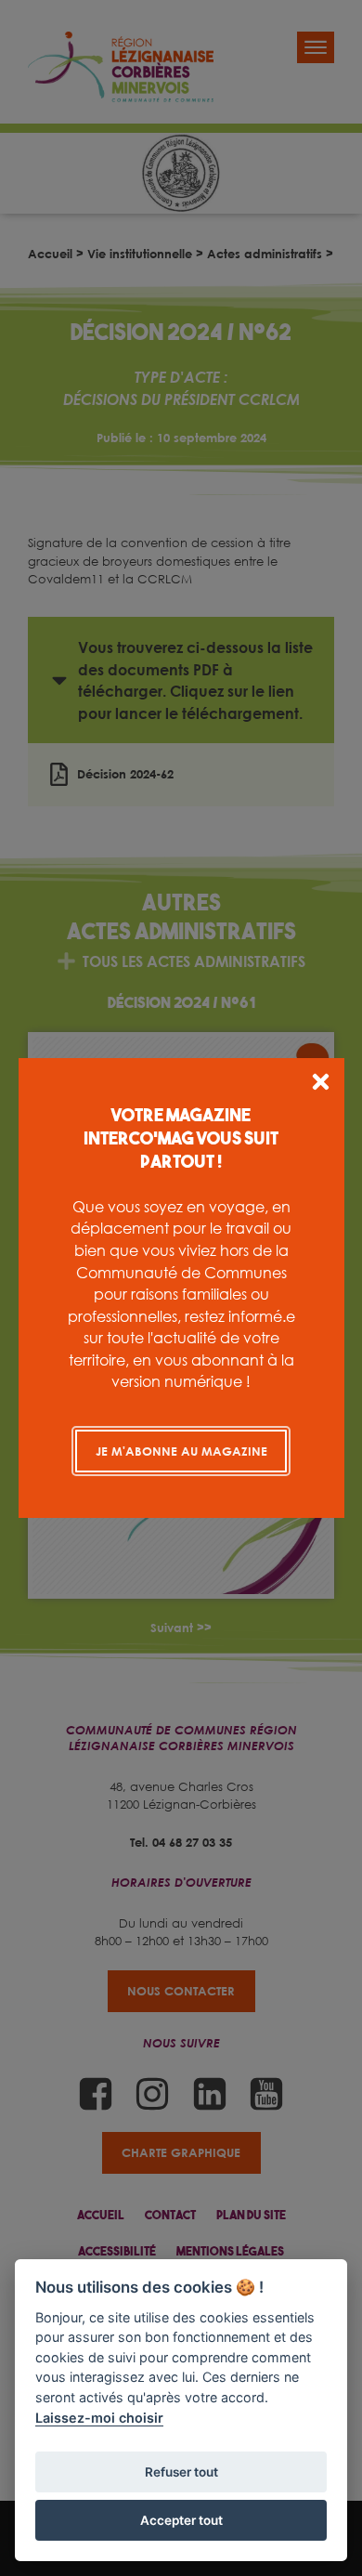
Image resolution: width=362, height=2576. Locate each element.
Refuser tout (181, 2472)
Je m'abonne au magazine (181, 1451)
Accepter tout (181, 2520)
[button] (321, 1085)
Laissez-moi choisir (99, 2418)
